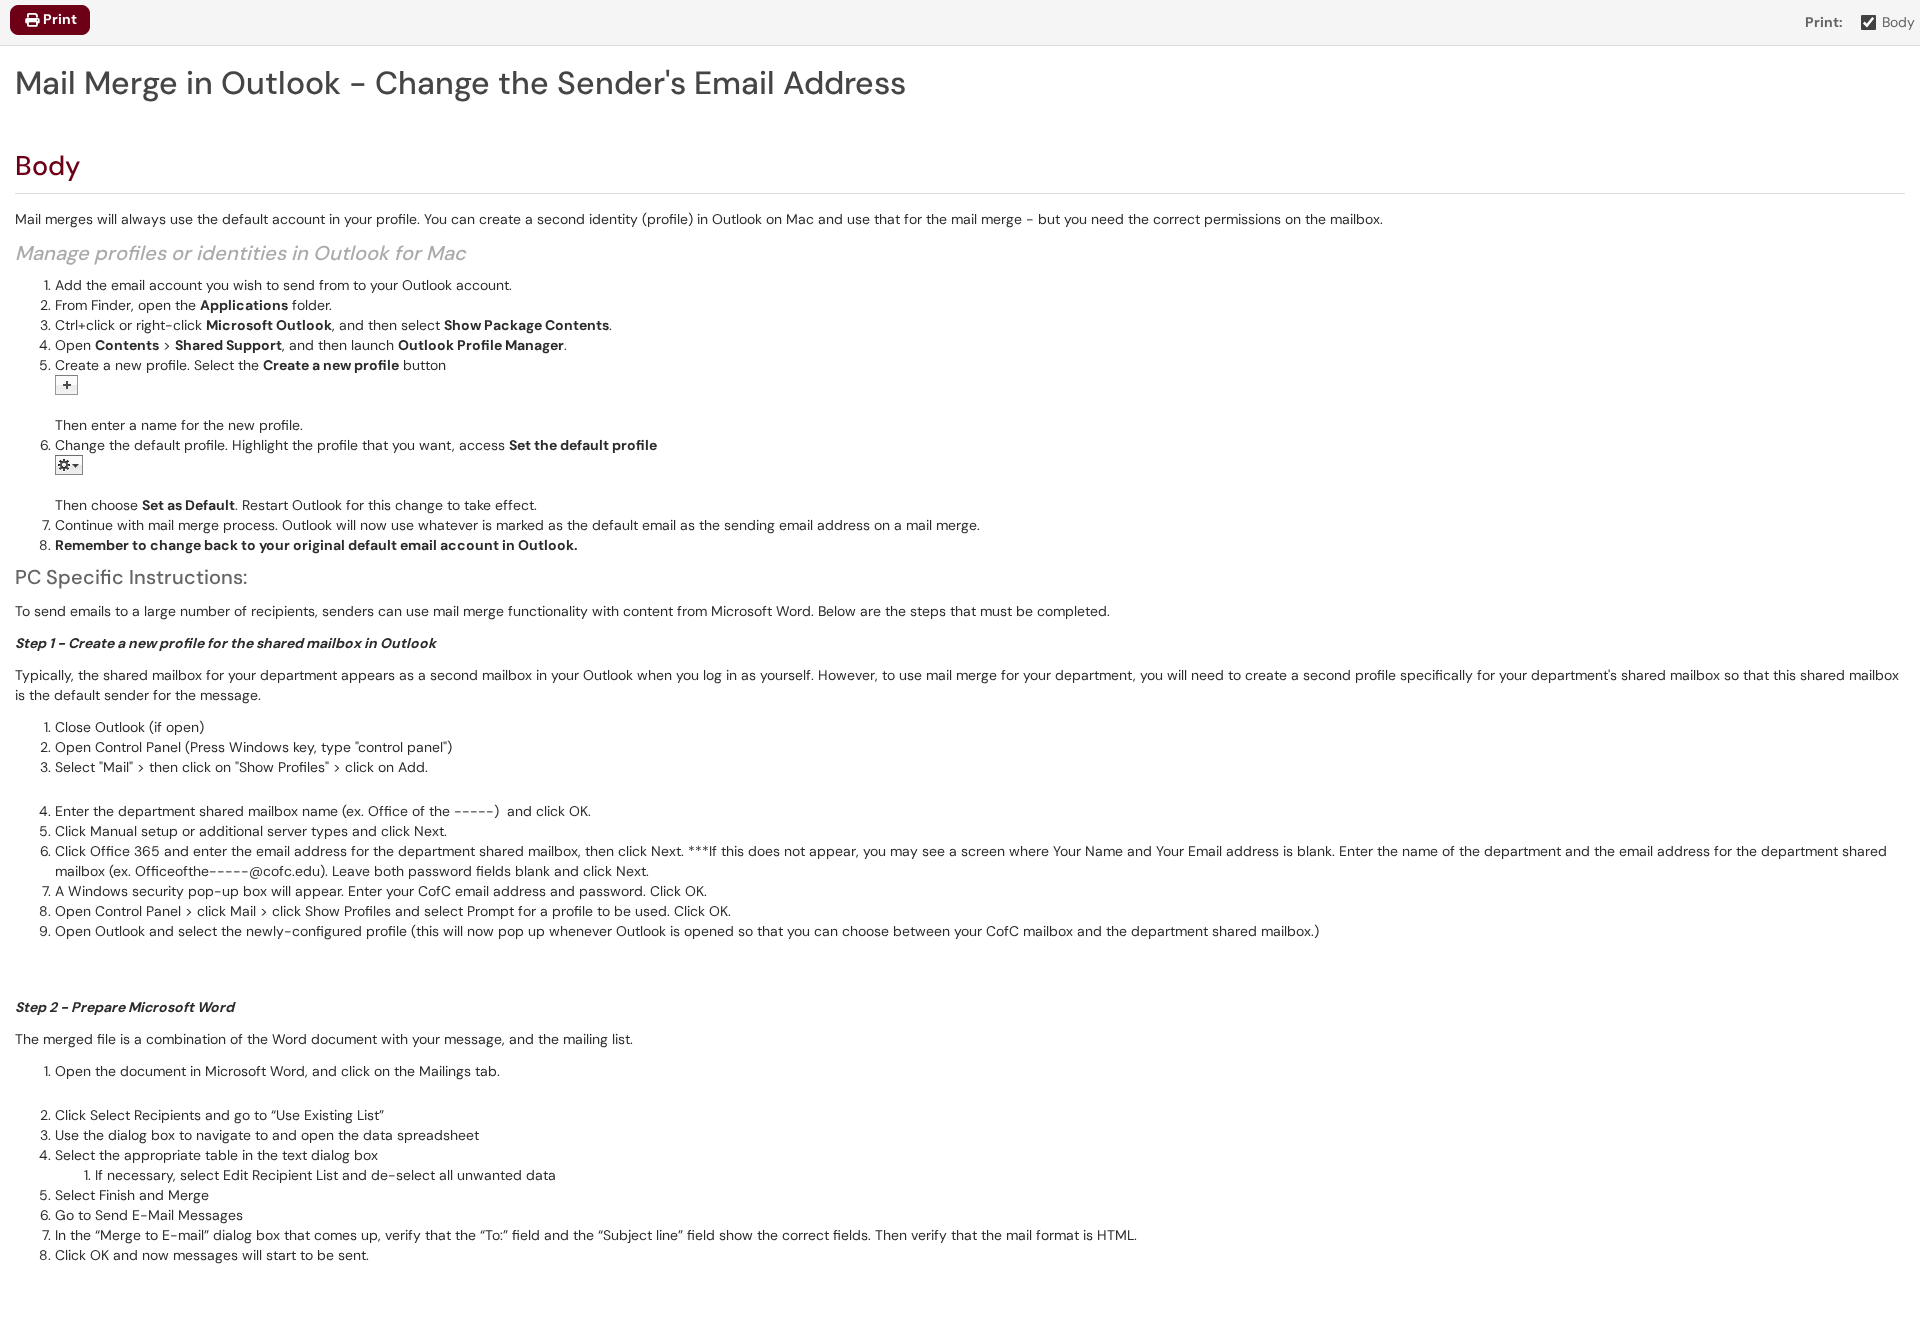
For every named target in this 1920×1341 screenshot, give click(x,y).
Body (1898, 22)
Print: (1824, 22)
